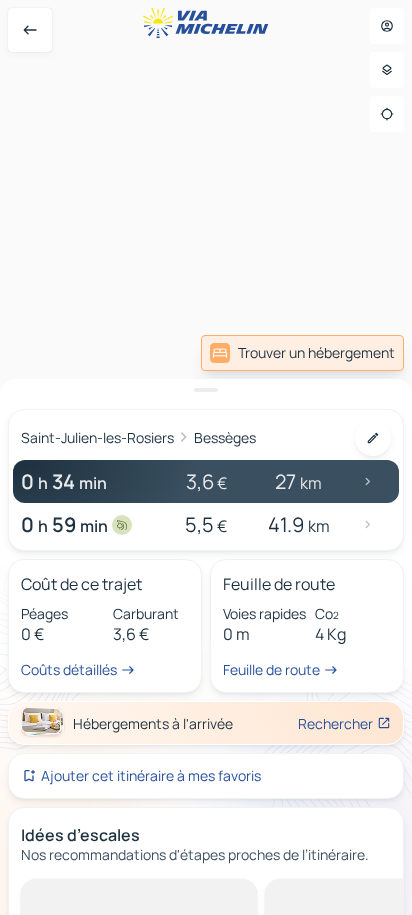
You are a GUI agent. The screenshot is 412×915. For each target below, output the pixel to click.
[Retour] (30, 30)
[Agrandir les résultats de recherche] (206, 390)
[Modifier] (373, 438)
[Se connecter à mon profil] (387, 26)
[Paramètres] (387, 70)
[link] (302, 353)
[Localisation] (387, 114)
